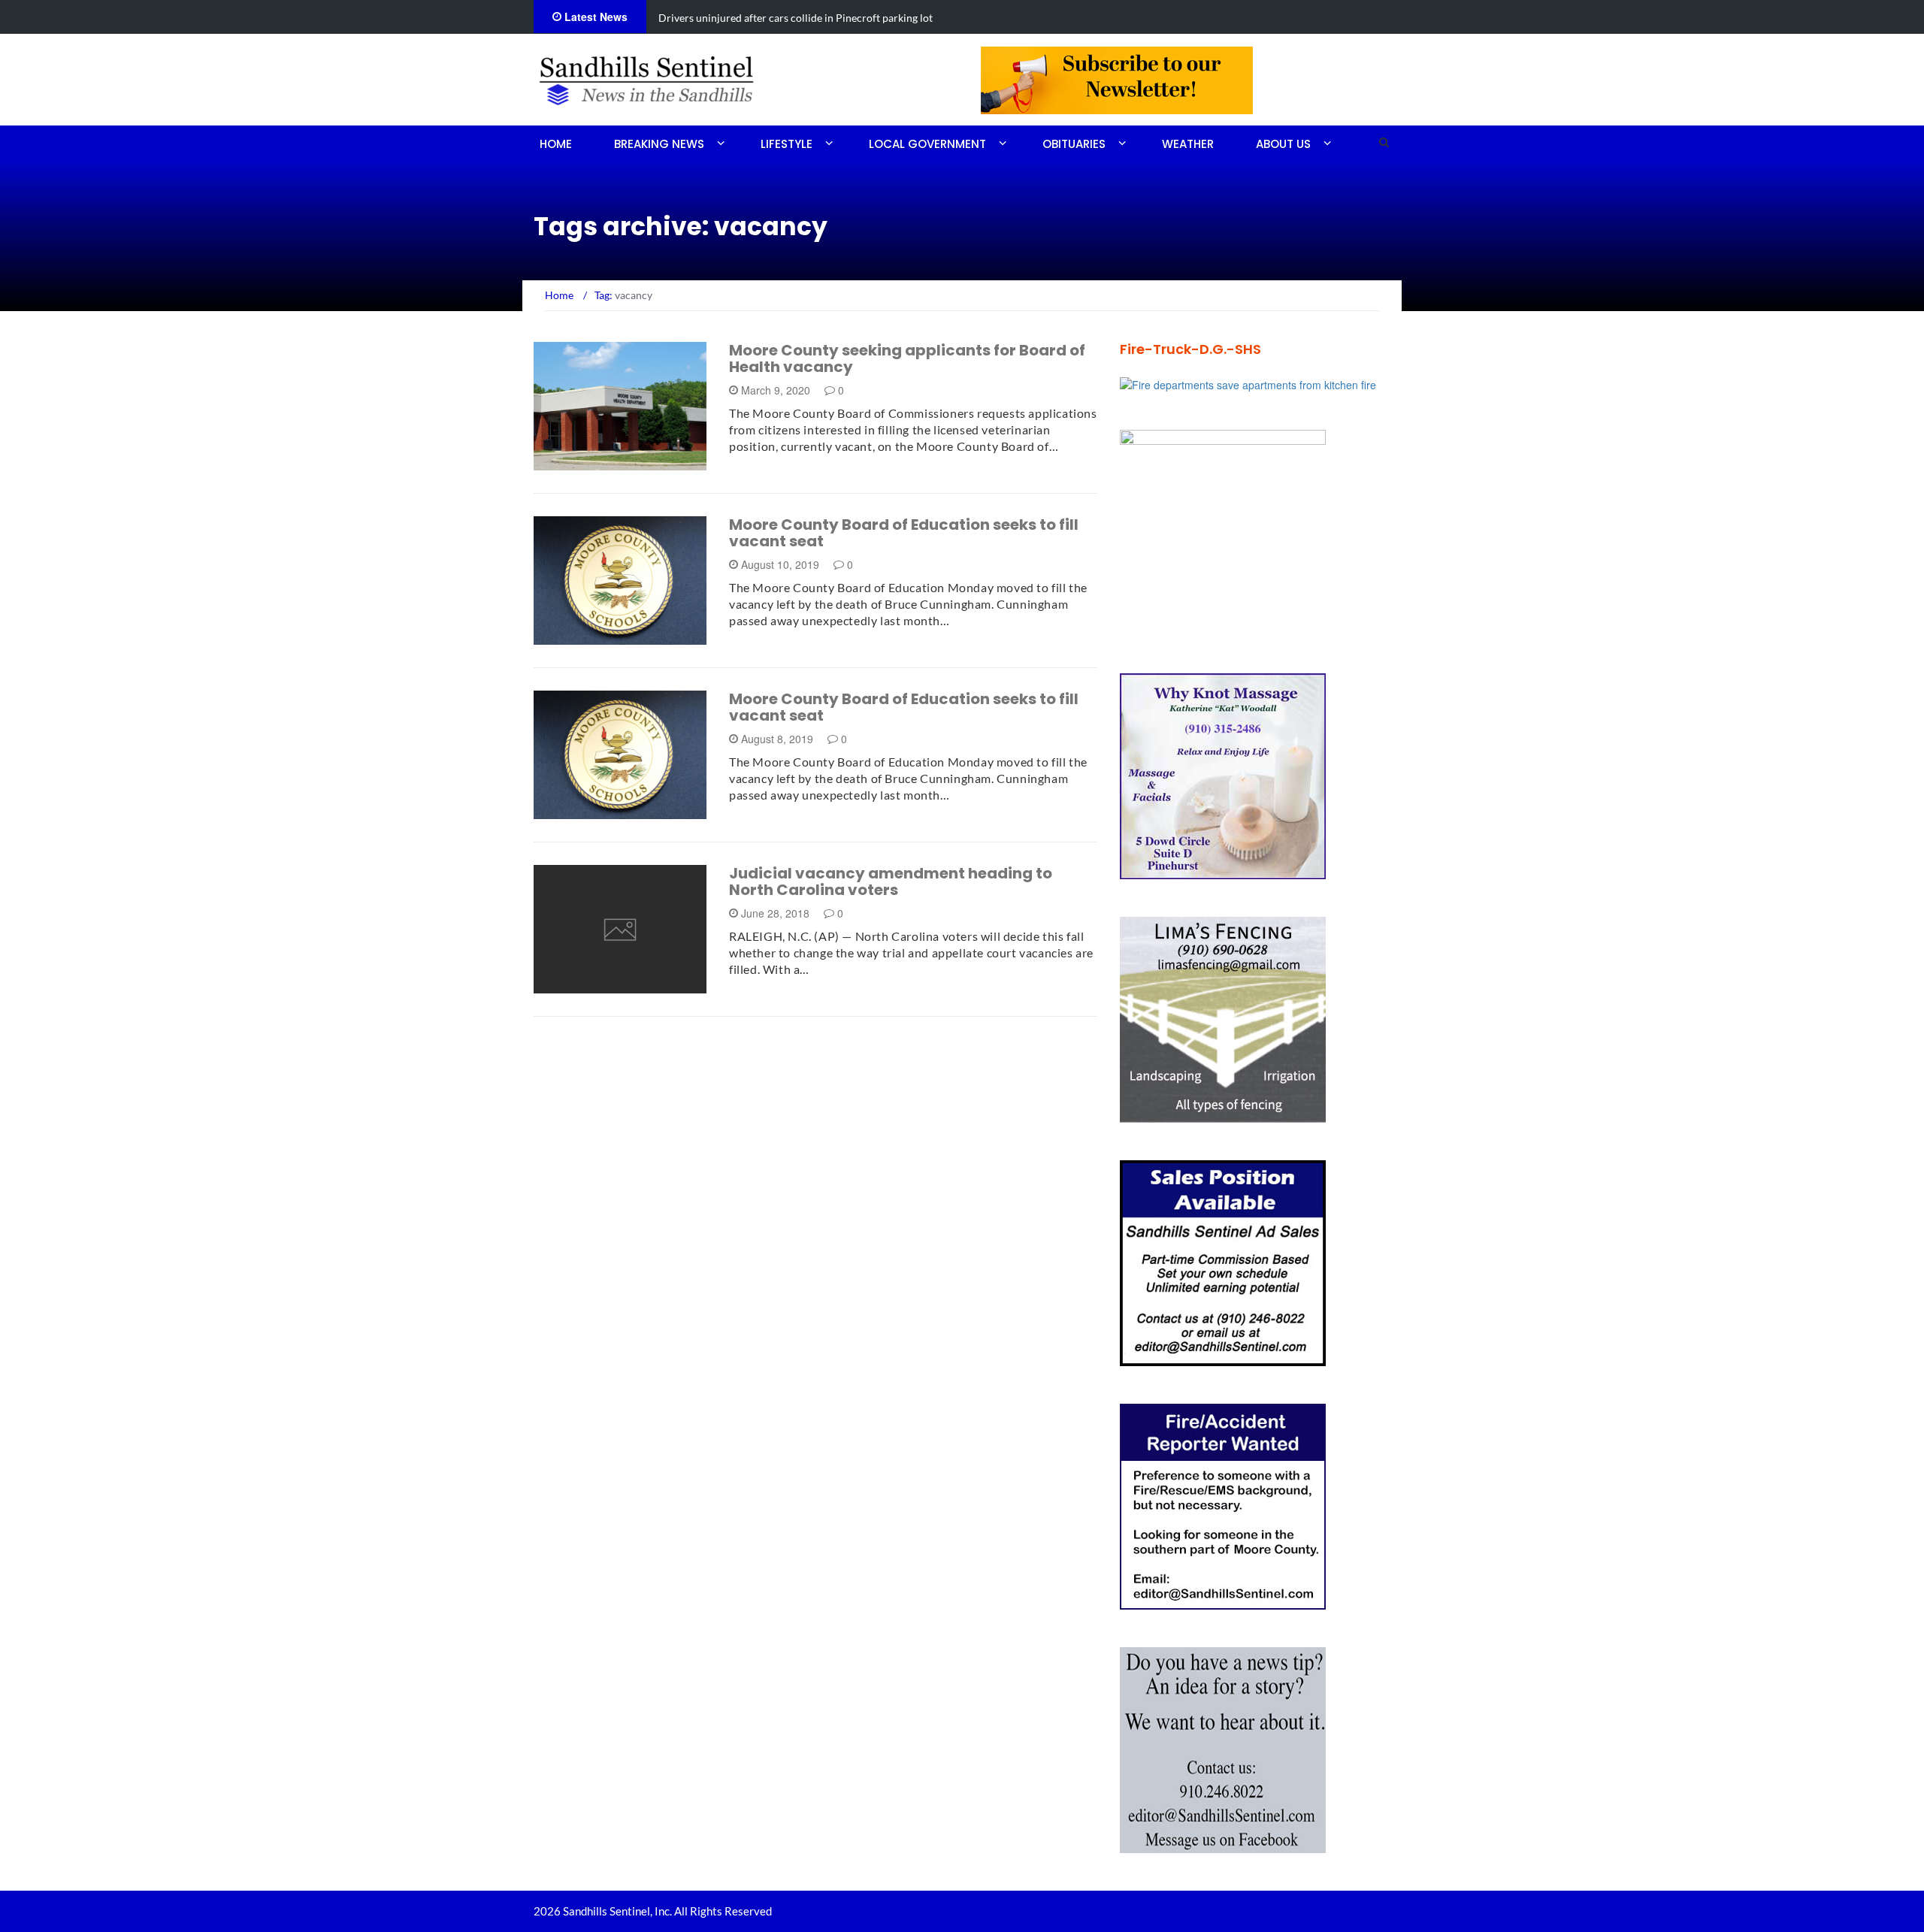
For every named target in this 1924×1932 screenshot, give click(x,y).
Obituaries (1074, 144)
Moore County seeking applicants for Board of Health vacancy (907, 358)
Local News (585, 462)
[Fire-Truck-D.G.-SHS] (1248, 383)
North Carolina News (613, 985)
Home (556, 144)
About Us (1283, 144)
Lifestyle (787, 144)
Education (584, 810)
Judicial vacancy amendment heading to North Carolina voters (891, 881)
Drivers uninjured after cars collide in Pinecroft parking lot (796, 18)
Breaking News (659, 144)
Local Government (927, 144)
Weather (1188, 144)
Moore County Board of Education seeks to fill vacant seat (904, 533)
